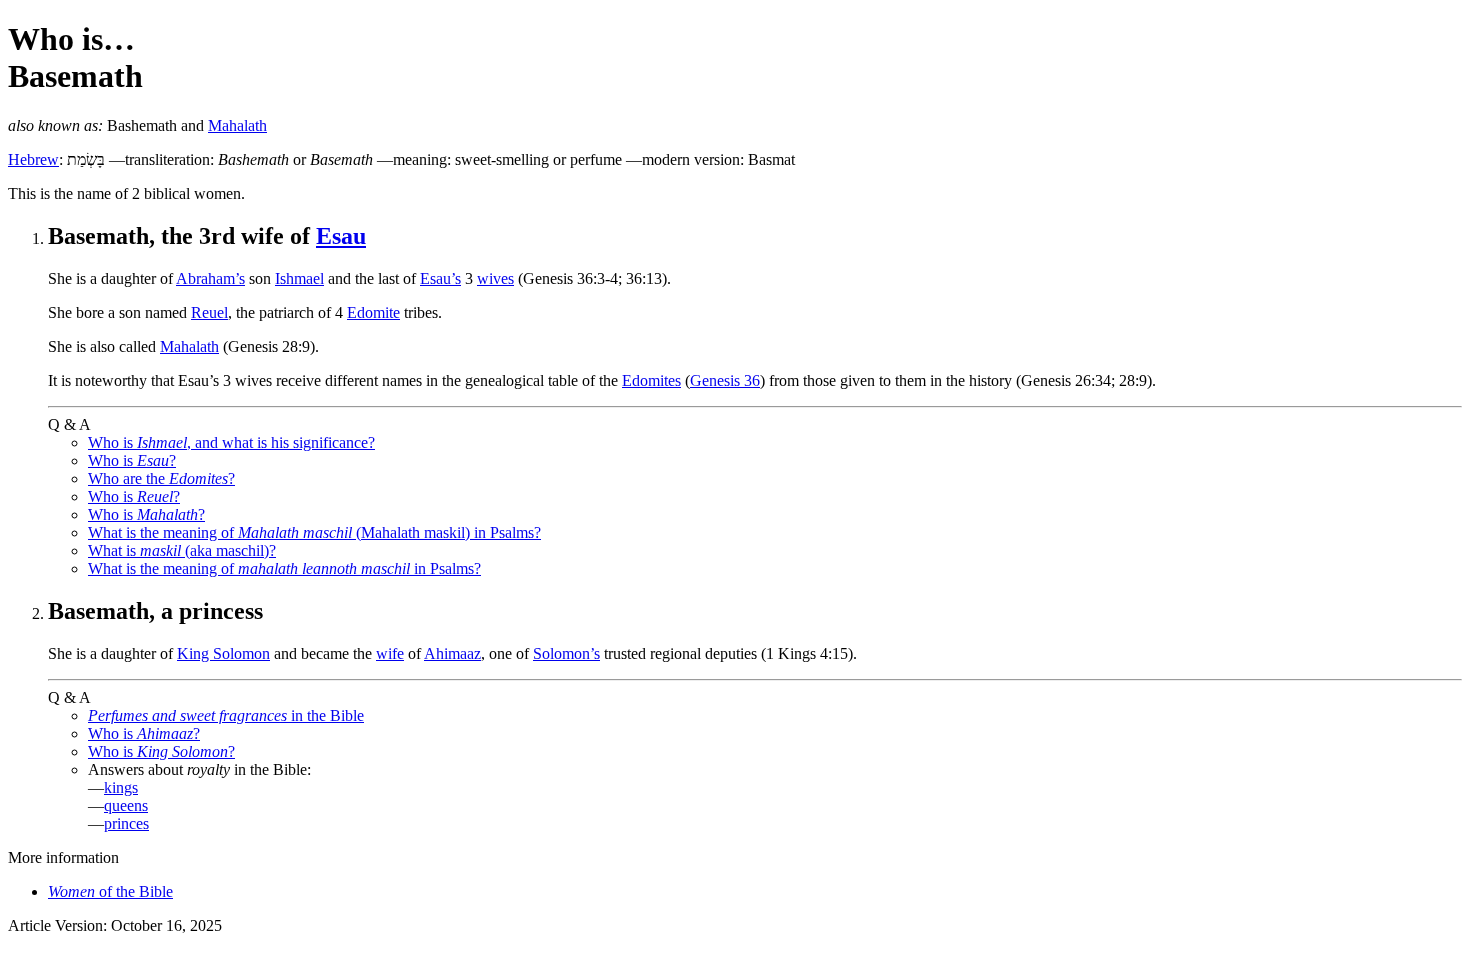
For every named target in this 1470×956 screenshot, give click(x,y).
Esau (341, 236)
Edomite (373, 312)
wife (390, 653)
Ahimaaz (452, 653)
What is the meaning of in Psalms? (284, 568)
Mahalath (237, 125)
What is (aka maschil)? (182, 550)
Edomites (651, 380)
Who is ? (132, 460)
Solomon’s (566, 653)
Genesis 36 (725, 380)
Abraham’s (210, 278)
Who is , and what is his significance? (231, 442)
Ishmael (299, 278)
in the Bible (226, 715)
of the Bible (110, 891)
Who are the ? (161, 478)
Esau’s (440, 278)
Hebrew (33, 159)
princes (126, 823)
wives (495, 278)
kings (121, 787)
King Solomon (223, 653)
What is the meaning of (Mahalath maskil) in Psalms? (314, 532)
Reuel (209, 312)
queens (126, 805)
